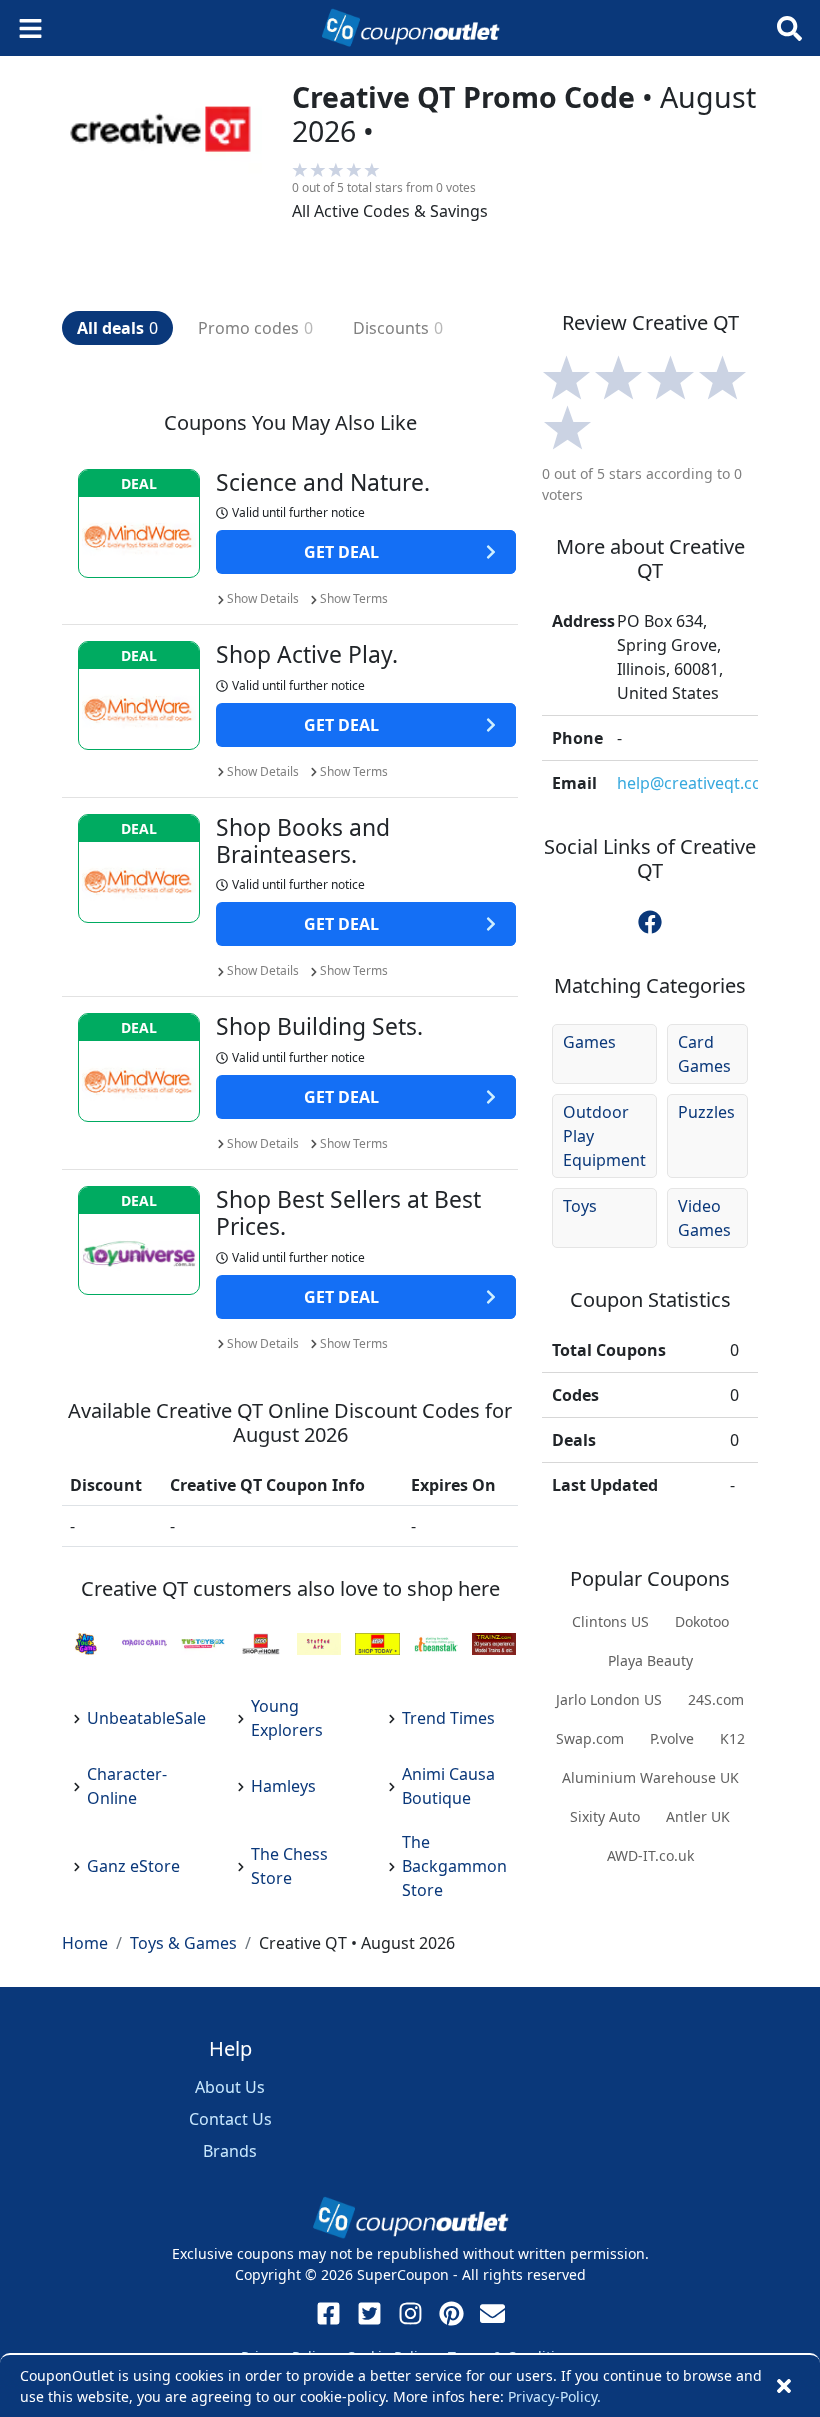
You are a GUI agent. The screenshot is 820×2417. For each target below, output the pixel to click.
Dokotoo (702, 1621)
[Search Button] (789, 28)
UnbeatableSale (146, 1718)
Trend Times (448, 1718)
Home (85, 1943)
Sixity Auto (605, 1816)
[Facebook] (328, 2313)
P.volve (672, 1738)
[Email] (492, 2313)
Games (589, 1042)
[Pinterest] (451, 2313)
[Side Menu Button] (30, 28)
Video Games (704, 1218)
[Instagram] (410, 2313)
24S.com (716, 1699)
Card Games (704, 1054)
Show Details (263, 598)
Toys (580, 1206)
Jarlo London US (609, 1699)
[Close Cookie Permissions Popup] (784, 2386)
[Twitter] (369, 2313)
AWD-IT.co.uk (650, 1855)
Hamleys (283, 1786)
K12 (732, 1738)
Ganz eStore (133, 1866)
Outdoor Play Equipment (604, 1136)
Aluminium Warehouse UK (650, 1777)
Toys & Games (183, 1943)
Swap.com (590, 1738)
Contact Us (230, 2119)
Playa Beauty (650, 1660)
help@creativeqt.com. (699, 783)
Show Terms (354, 598)
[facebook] (650, 922)
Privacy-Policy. (554, 2396)
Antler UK (698, 1816)
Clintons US (610, 1621)
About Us (230, 2087)
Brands (230, 2151)
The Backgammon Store (454, 1866)
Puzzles (706, 1112)
